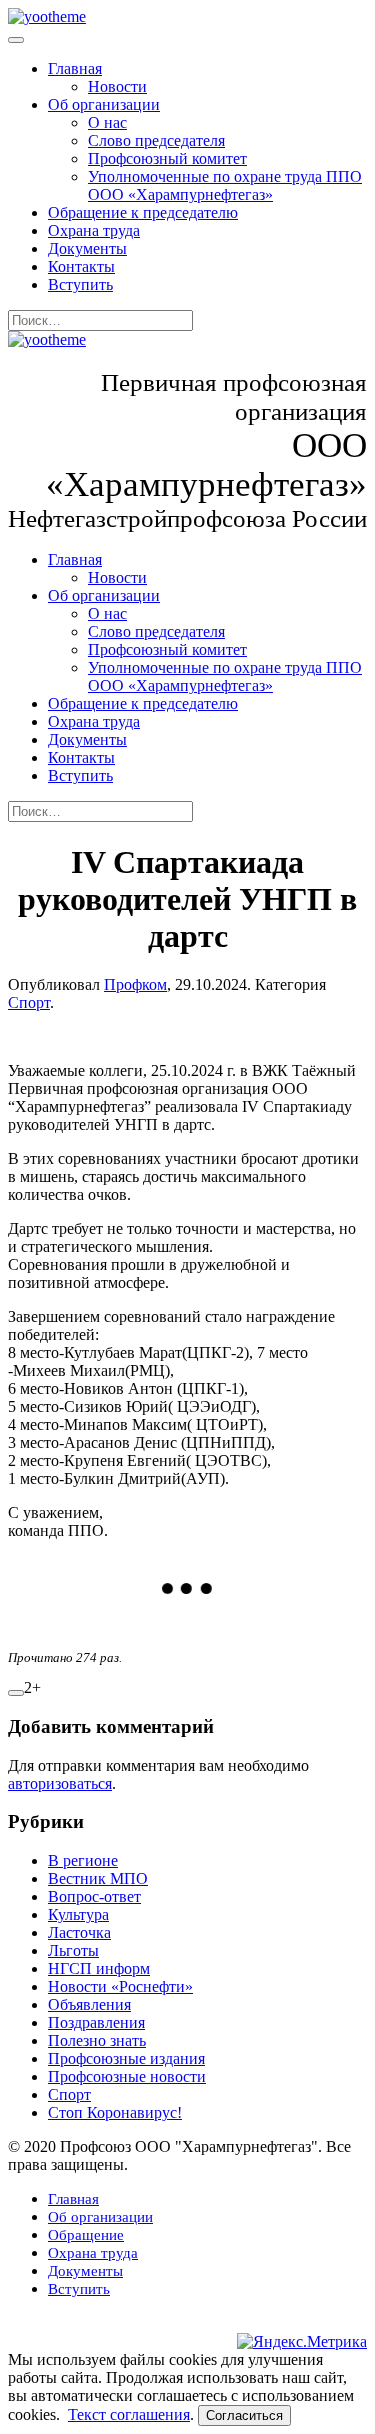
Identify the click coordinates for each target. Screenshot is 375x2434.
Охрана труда (94, 230)
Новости (117, 86)
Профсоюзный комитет (167, 158)
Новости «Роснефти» (120, 1986)
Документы (87, 248)
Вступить (80, 284)
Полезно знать (97, 2040)
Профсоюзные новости (127, 2076)
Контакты (81, 266)
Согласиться (244, 2415)
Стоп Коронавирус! (115, 2112)
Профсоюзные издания (126, 2058)
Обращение (86, 2235)
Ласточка (79, 1932)
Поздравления (96, 2022)
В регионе (83, 1860)
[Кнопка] (16, 1693)
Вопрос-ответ (94, 1896)
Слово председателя (156, 140)
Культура (78, 1914)
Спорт (29, 1002)
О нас (107, 122)
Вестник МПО (98, 1878)
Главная (75, 68)
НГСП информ (99, 1968)
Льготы (73, 1950)
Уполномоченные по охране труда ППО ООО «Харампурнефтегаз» (225, 185)
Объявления (89, 2004)
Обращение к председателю (143, 212)
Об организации (104, 104)
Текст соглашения (129, 2414)
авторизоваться (60, 1783)
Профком (135, 984)
